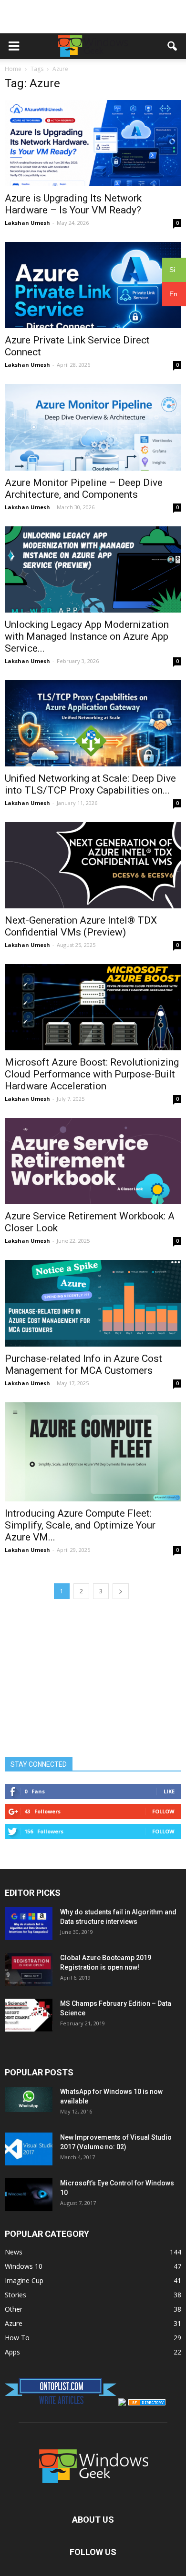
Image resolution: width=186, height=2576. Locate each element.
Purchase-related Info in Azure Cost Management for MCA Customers (83, 1364)
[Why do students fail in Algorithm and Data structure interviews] (29, 1924)
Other (14, 2309)
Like (169, 1791)
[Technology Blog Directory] (147, 2403)
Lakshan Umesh (27, 223)
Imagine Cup (24, 2280)
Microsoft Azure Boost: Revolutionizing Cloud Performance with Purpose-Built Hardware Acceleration (92, 1074)
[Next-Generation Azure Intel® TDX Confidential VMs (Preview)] (93, 865)
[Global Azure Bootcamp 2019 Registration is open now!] (29, 1969)
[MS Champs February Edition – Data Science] (29, 2015)
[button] (173, 46)
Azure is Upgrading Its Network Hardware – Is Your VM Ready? (73, 204)
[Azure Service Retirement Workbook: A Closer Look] (93, 1161)
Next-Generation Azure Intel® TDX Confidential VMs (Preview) (81, 926)
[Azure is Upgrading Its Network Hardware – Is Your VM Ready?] (93, 143)
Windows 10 (24, 2266)
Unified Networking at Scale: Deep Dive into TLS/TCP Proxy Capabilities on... (90, 784)
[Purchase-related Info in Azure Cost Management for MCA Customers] (93, 1303)
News (14, 2252)
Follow (163, 1811)
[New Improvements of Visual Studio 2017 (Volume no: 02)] (29, 2149)
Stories (15, 2295)
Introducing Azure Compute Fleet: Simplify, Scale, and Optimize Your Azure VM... (80, 1525)
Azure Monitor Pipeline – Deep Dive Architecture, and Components (84, 488)
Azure (14, 2323)
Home (13, 69)
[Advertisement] (93, 17)
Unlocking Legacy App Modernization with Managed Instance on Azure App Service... (87, 636)
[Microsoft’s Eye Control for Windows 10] (29, 2195)
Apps (12, 2352)
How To (17, 2338)
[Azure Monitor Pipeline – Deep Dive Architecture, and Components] (93, 427)
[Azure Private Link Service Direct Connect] (93, 285)
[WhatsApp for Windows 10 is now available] (29, 2099)
